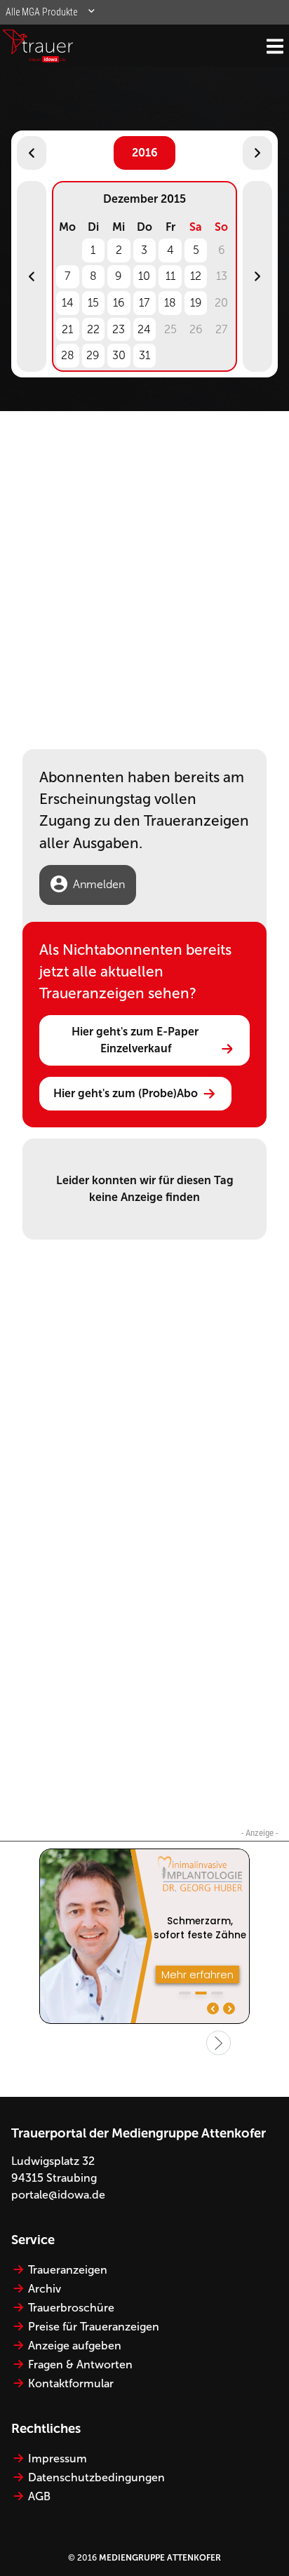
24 (144, 329)
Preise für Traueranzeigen (94, 2327)
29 (93, 355)
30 (119, 355)
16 (119, 303)
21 (67, 329)
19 (196, 303)
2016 (145, 153)
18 (170, 303)
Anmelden (99, 884)
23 (119, 329)
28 (68, 355)
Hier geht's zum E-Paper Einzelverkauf (136, 1040)
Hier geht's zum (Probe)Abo (126, 1093)
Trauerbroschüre (71, 2308)
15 (93, 303)
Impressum (58, 2458)
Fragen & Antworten (80, 2364)
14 (68, 303)
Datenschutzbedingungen (96, 2477)
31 (144, 355)
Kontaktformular (71, 2383)
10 (144, 276)
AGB (39, 2496)
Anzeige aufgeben (75, 2346)
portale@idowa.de (58, 2195)
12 (196, 276)
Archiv (45, 2289)
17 (144, 303)
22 (93, 329)
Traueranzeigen (68, 2270)
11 (170, 276)
